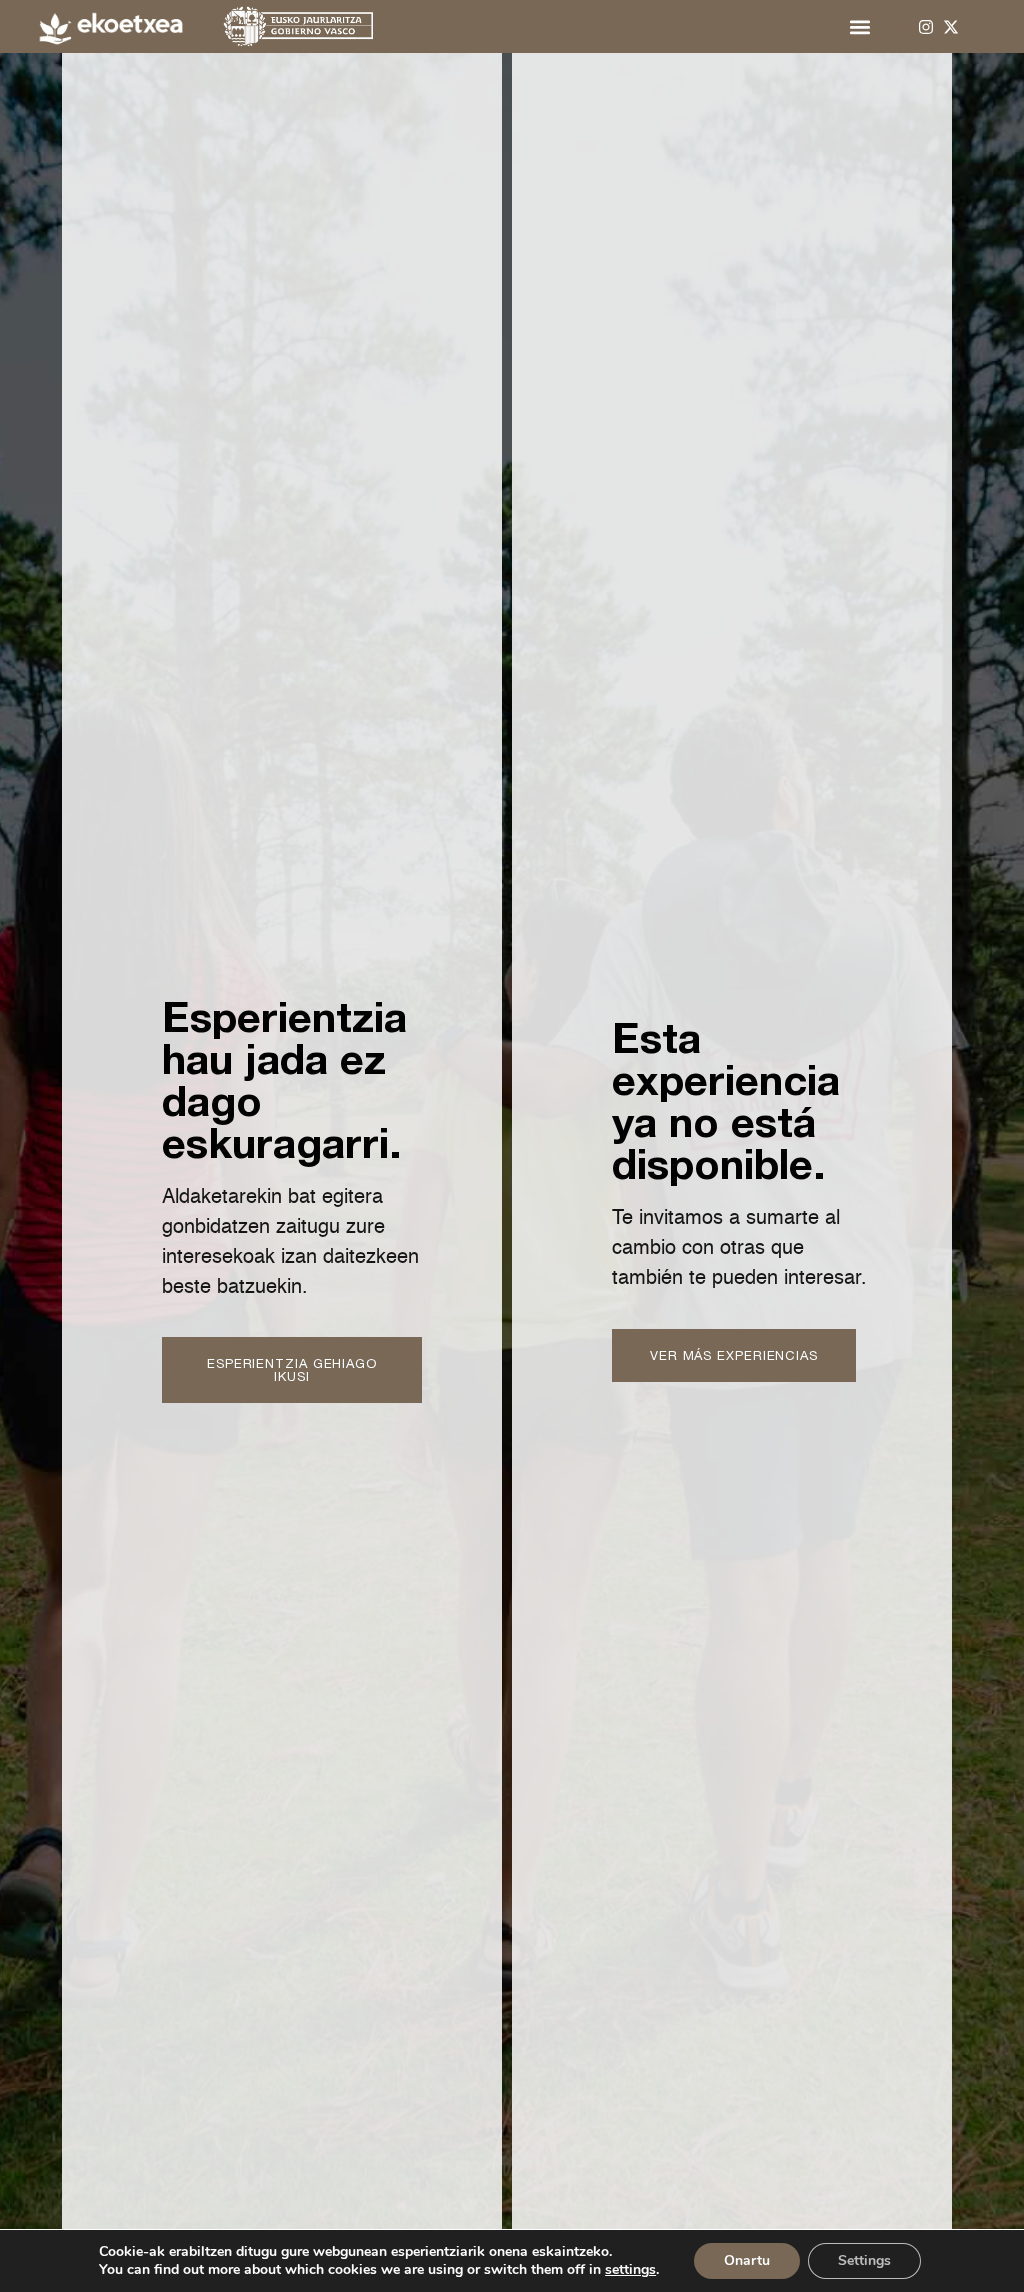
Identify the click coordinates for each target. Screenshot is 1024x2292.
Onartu (747, 2260)
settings (630, 2270)
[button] (859, 26)
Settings (864, 2260)
